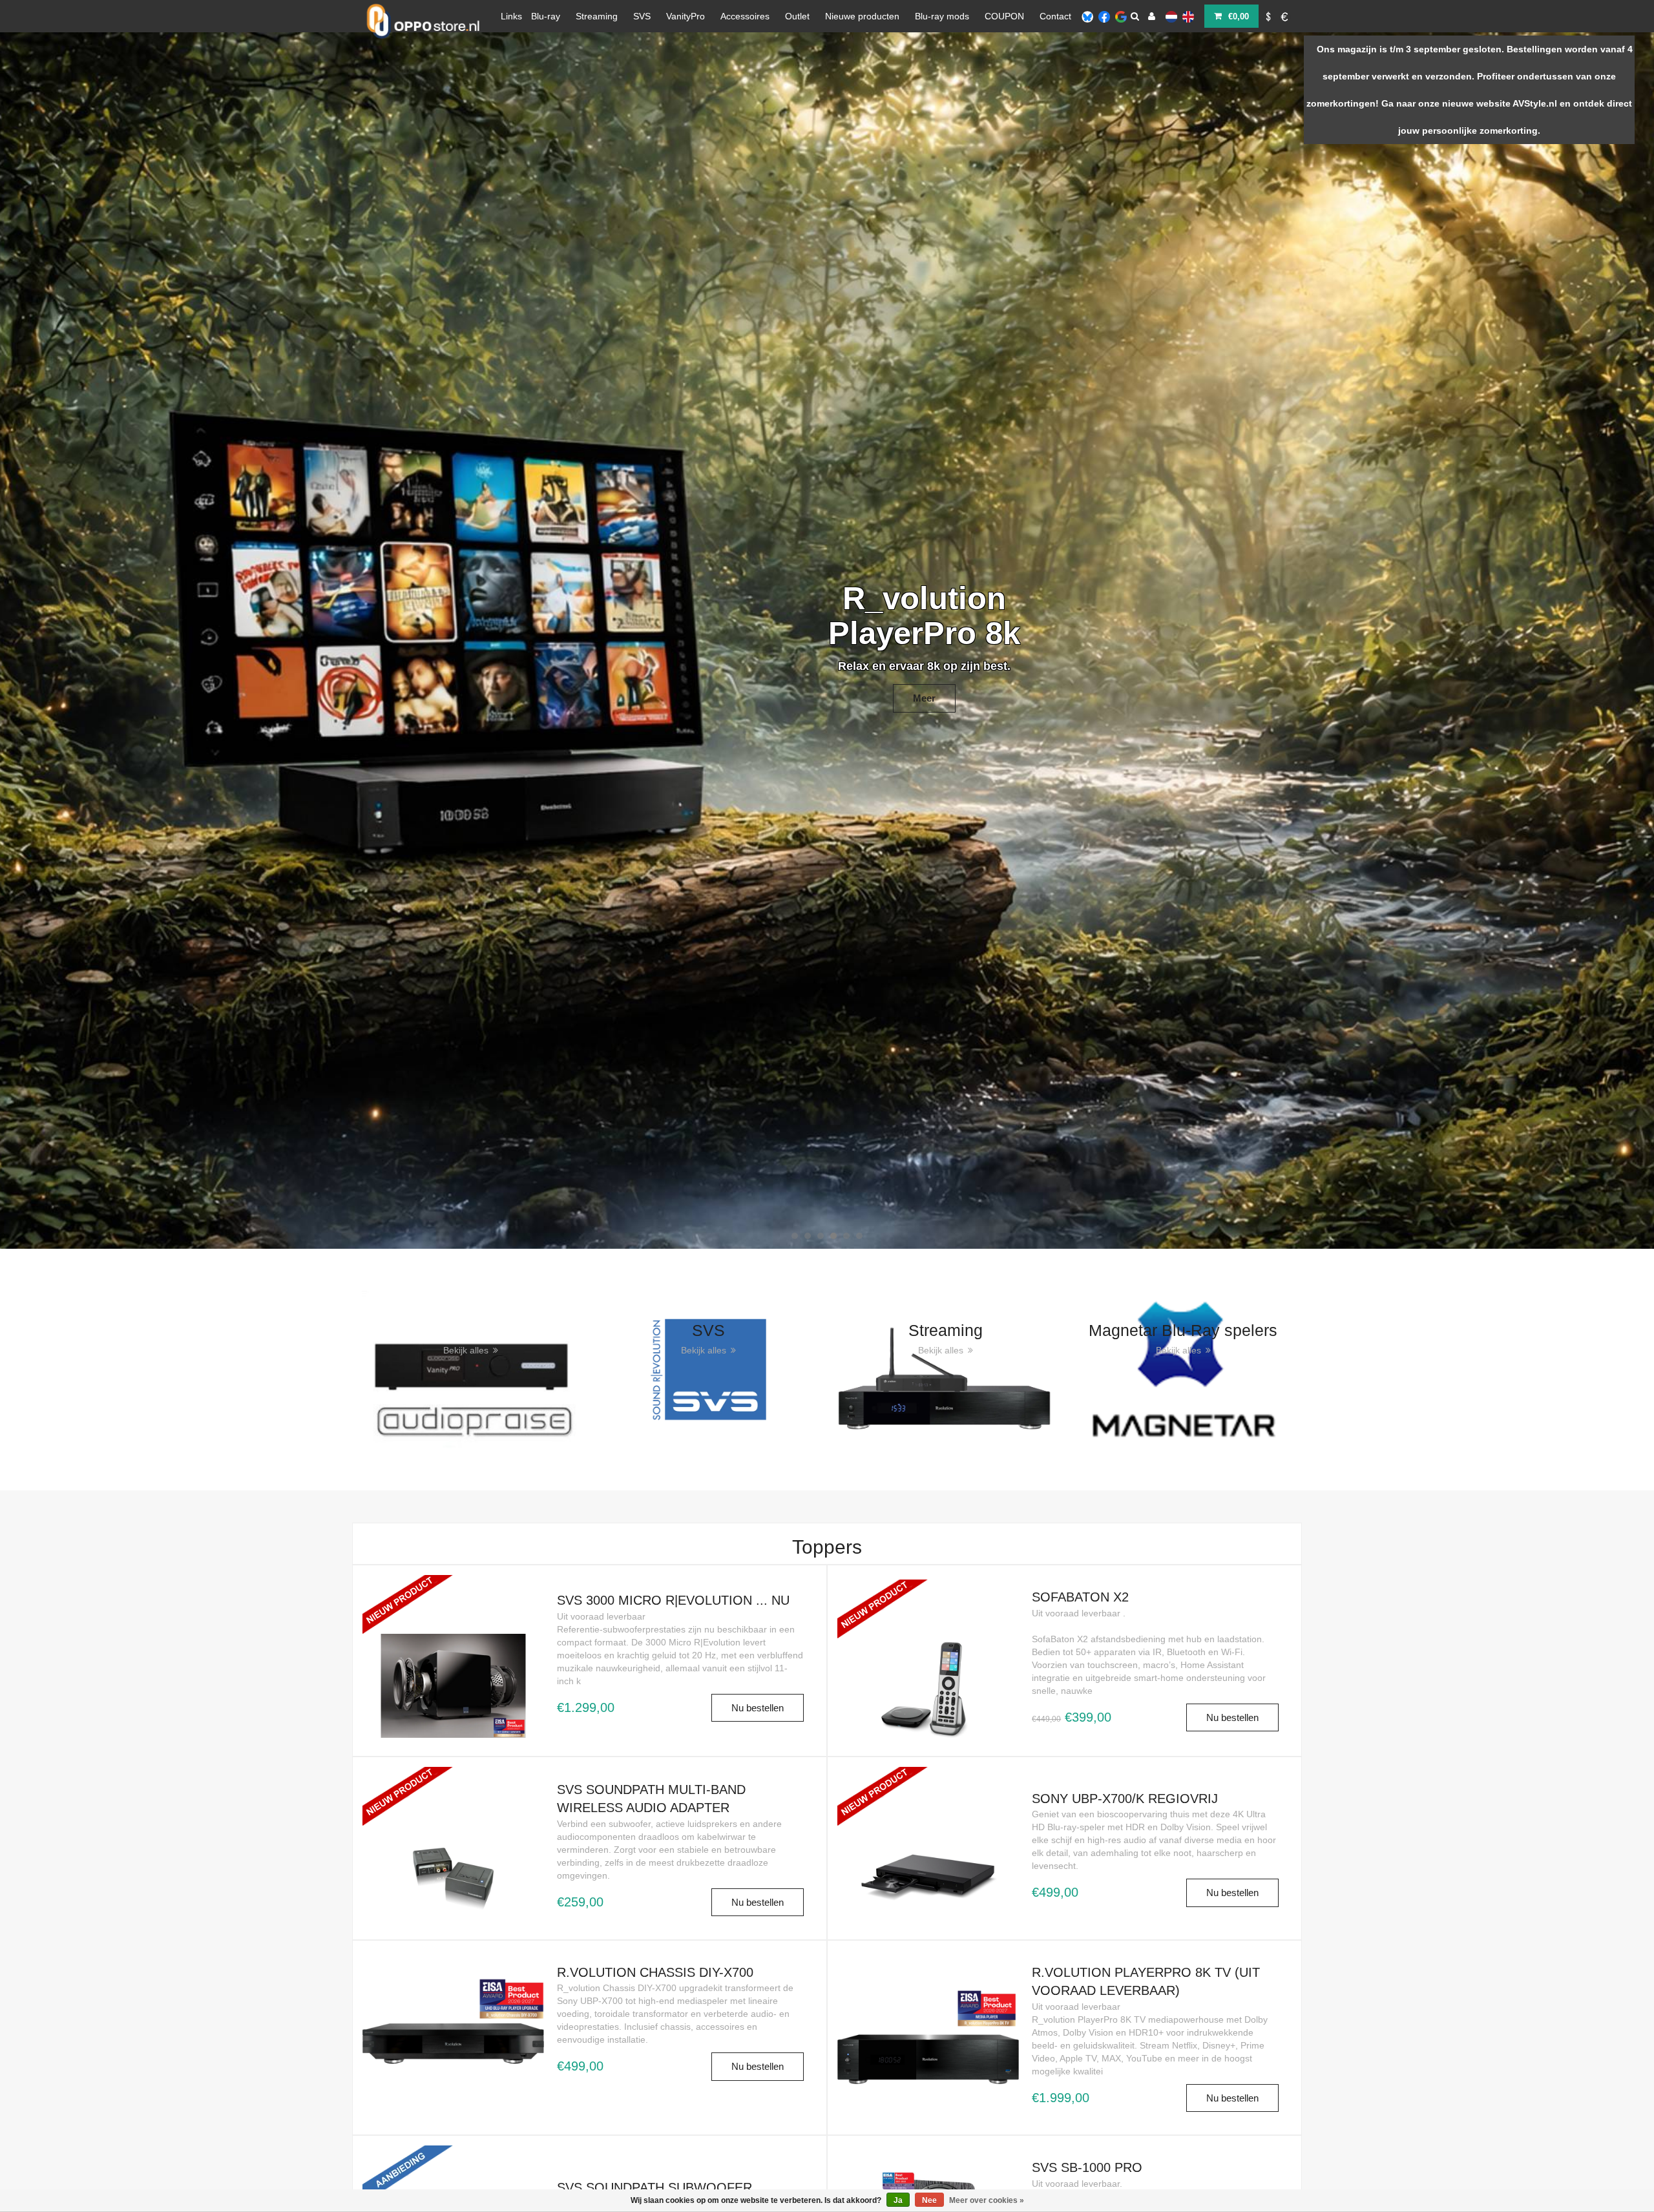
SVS (642, 16)
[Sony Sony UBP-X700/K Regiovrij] (928, 1824)
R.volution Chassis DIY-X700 (655, 1972)
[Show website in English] (1188, 16)
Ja (898, 2200)
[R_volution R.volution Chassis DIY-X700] (453, 2021)
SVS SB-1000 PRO (1087, 2167)
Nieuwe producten (862, 16)
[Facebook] (1104, 16)
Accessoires (745, 16)
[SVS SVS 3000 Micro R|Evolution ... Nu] (453, 1633)
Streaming (597, 16)
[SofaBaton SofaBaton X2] (928, 1637)
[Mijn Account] (1152, 16)
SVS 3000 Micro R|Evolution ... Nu (673, 1600)
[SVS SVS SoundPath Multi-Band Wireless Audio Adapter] (453, 1824)
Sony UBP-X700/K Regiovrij (1125, 1799)
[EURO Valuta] (1285, 16)
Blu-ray (546, 16)
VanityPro (686, 16)
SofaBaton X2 (1080, 1597)
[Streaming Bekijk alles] (946, 1369)
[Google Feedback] (1121, 16)
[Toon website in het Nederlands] (1171, 16)
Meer (730, 677)
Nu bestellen (758, 1708)
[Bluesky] (1087, 16)
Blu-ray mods (942, 16)
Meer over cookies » (987, 2200)
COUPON (1004, 16)
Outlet (797, 16)
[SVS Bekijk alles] (709, 1369)
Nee (929, 2200)
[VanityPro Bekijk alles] (471, 1369)
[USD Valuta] (1268, 16)
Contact (1055, 16)
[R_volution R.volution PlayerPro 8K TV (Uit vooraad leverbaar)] (928, 2037)
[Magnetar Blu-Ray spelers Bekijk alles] (1184, 1369)
